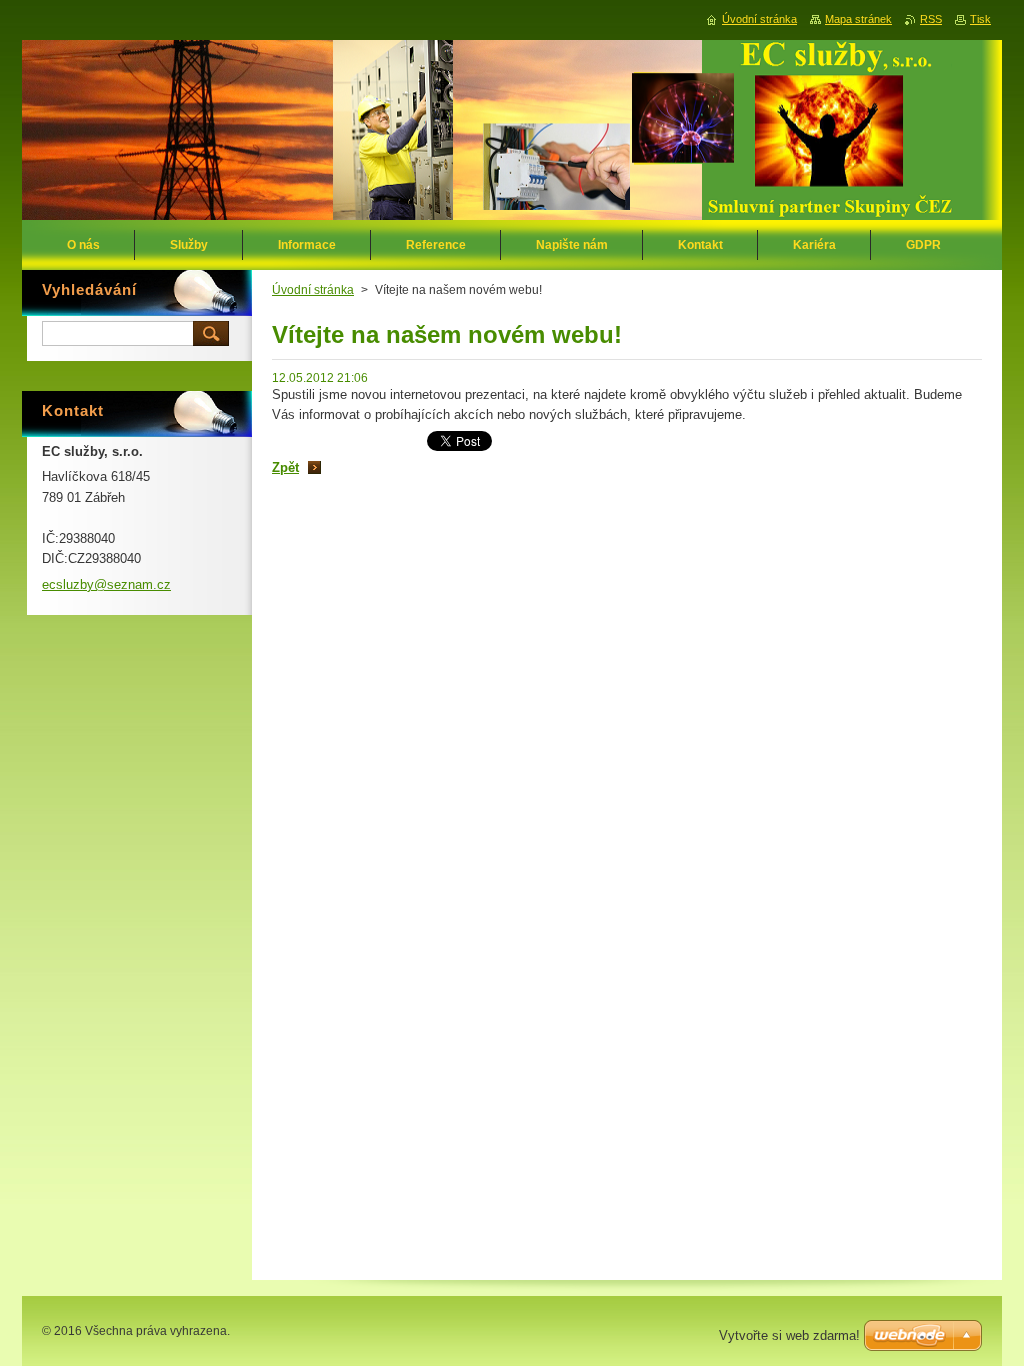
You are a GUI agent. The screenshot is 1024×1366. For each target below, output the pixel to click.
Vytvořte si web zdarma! (789, 1335)
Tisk (980, 19)
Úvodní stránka (313, 290)
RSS (931, 19)
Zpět (285, 467)
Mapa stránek (858, 19)
